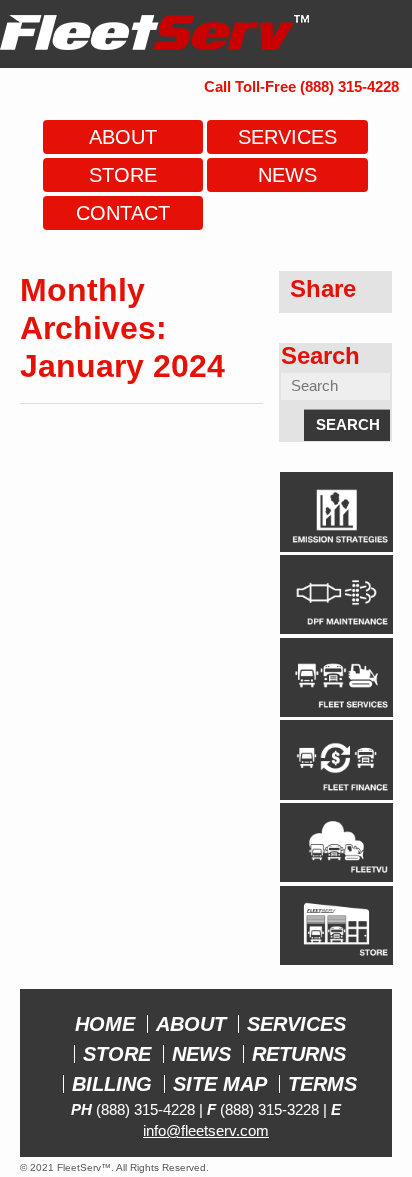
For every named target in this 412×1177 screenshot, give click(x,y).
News (201, 1054)
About (191, 1024)
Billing (112, 1084)
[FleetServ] (154, 39)
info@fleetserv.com (206, 1130)
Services (296, 1024)
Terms (322, 1084)
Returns (299, 1054)
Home (105, 1024)
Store (117, 1054)
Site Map (220, 1084)
